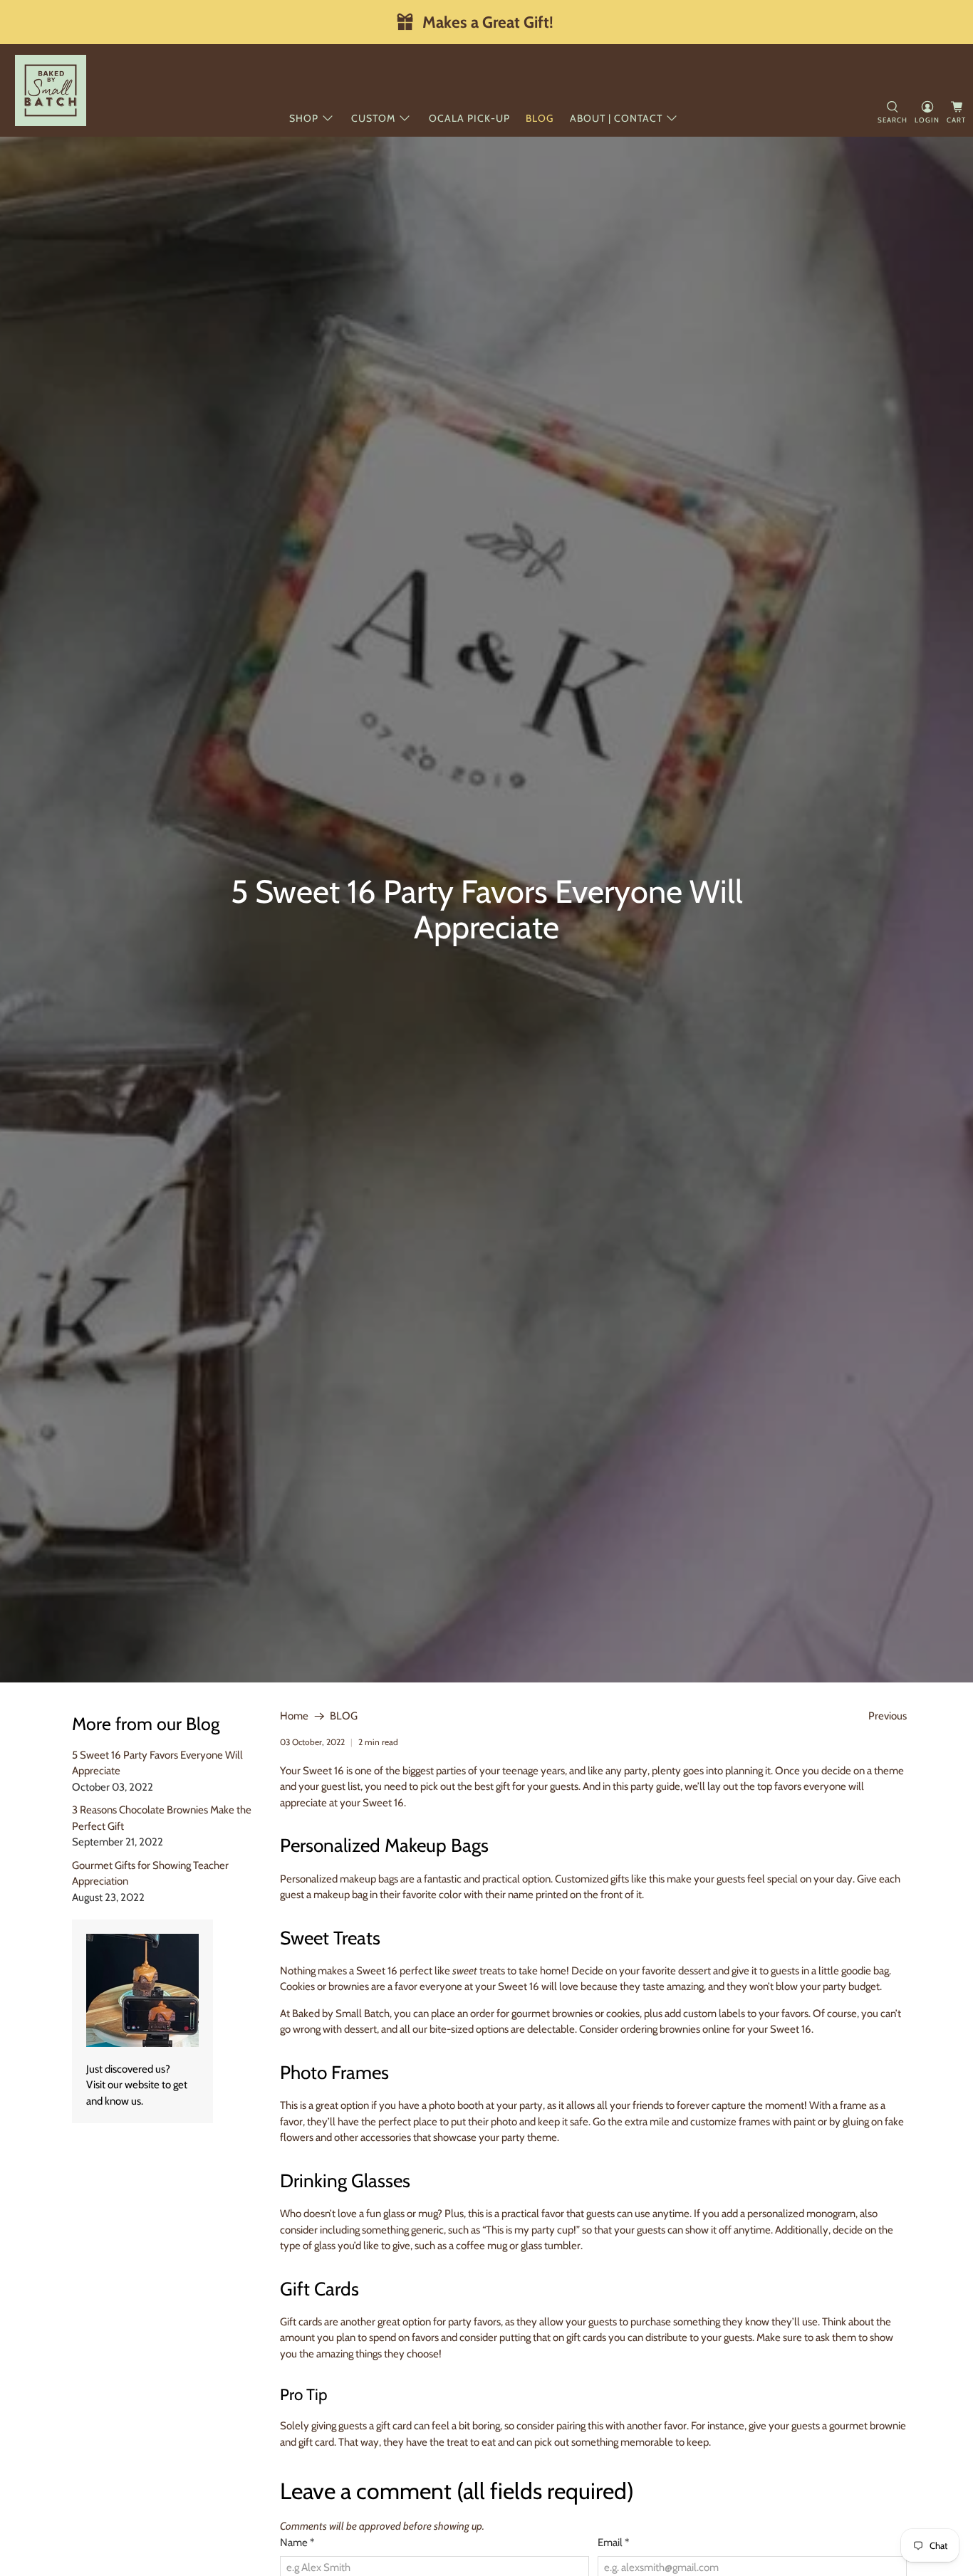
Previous (888, 1716)
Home (294, 1716)
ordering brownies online (676, 2029)
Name (297, 2543)
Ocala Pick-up (469, 118)
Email (613, 2543)
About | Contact (616, 118)
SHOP (304, 118)
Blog (540, 118)
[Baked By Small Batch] (51, 90)
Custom (373, 118)
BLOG (344, 1716)
